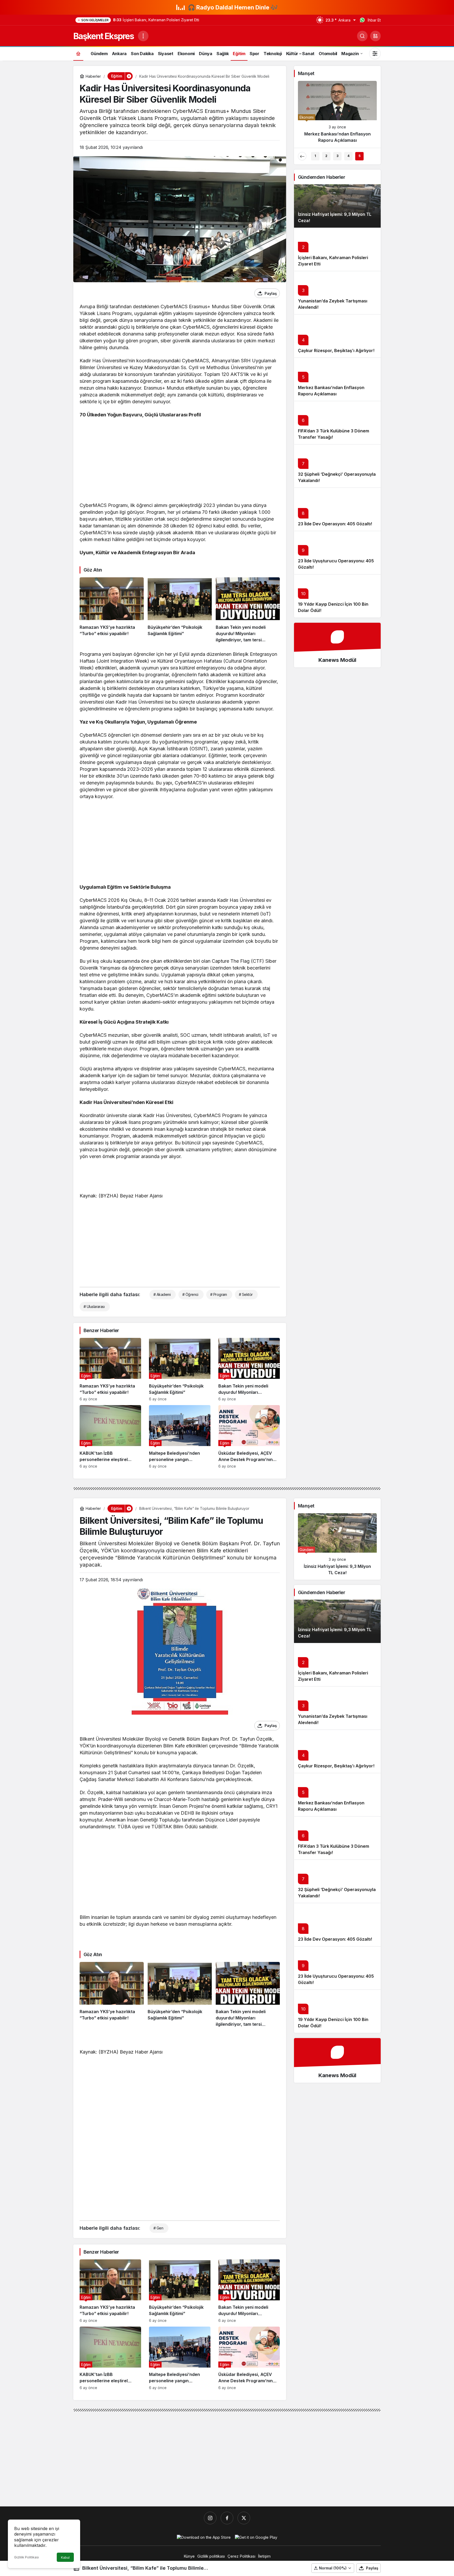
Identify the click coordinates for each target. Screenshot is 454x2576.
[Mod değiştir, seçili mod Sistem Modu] (375, 54)
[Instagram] (210, 2518)
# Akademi (162, 1294)
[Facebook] (227, 2518)
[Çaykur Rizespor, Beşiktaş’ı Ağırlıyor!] (337, 114)
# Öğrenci (190, 1294)
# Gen (158, 2228)
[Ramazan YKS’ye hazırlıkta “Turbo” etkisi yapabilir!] (112, 610)
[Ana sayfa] (78, 53)
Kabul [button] (65, 2557)
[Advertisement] (180, 461)
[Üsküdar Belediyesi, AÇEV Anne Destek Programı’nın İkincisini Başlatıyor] (249, 1437)
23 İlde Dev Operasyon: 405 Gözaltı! (335, 524)
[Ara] (362, 36)
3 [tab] (337, 156)
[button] (375, 36)
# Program (219, 1294)
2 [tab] (326, 156)
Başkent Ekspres (104, 36)
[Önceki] (302, 156)
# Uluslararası (94, 1307)
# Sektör (246, 1294)
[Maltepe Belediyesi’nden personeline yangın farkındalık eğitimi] (180, 1437)
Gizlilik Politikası (27, 2557)
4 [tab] (348, 156)
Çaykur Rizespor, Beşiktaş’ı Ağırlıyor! (336, 350)
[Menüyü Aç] (143, 36)
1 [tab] (315, 156)
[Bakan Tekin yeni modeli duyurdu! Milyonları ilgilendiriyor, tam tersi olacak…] (248, 610)
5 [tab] (360, 156)
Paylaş (372, 2568)
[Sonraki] (373, 156)
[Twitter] (244, 2518)
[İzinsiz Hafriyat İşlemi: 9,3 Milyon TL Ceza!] (337, 1546)
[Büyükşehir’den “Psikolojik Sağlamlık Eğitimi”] (180, 610)
